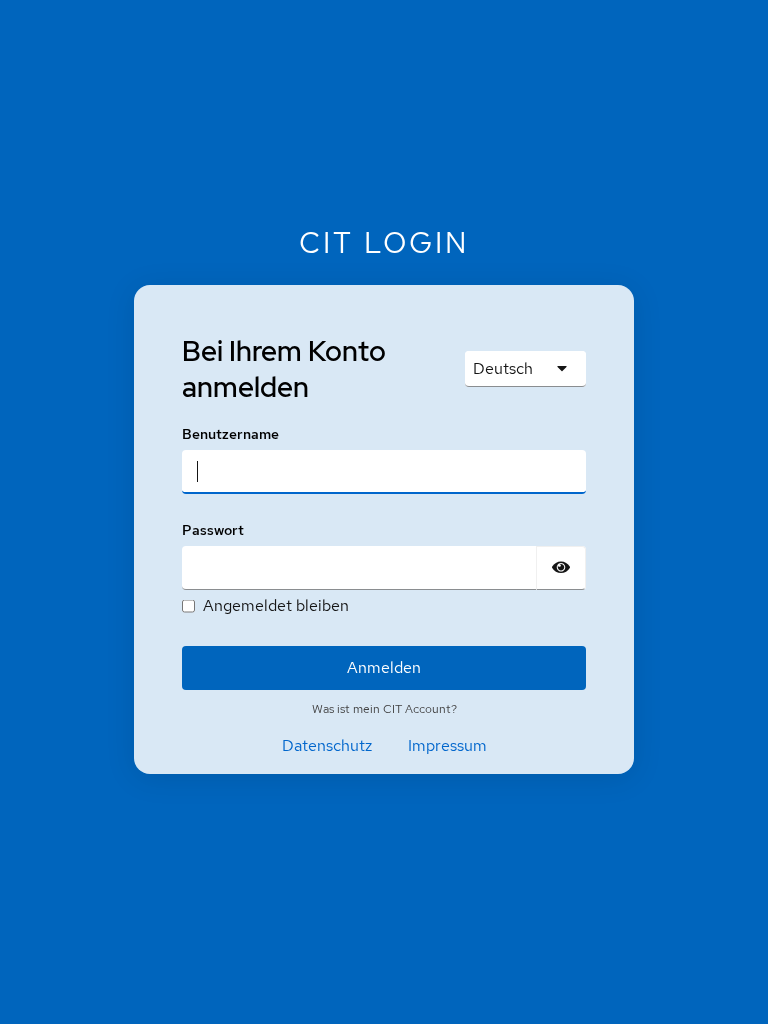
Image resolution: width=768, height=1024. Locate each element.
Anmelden (384, 667)
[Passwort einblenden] (561, 568)
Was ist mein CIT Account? (384, 709)
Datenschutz (327, 745)
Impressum (447, 745)
